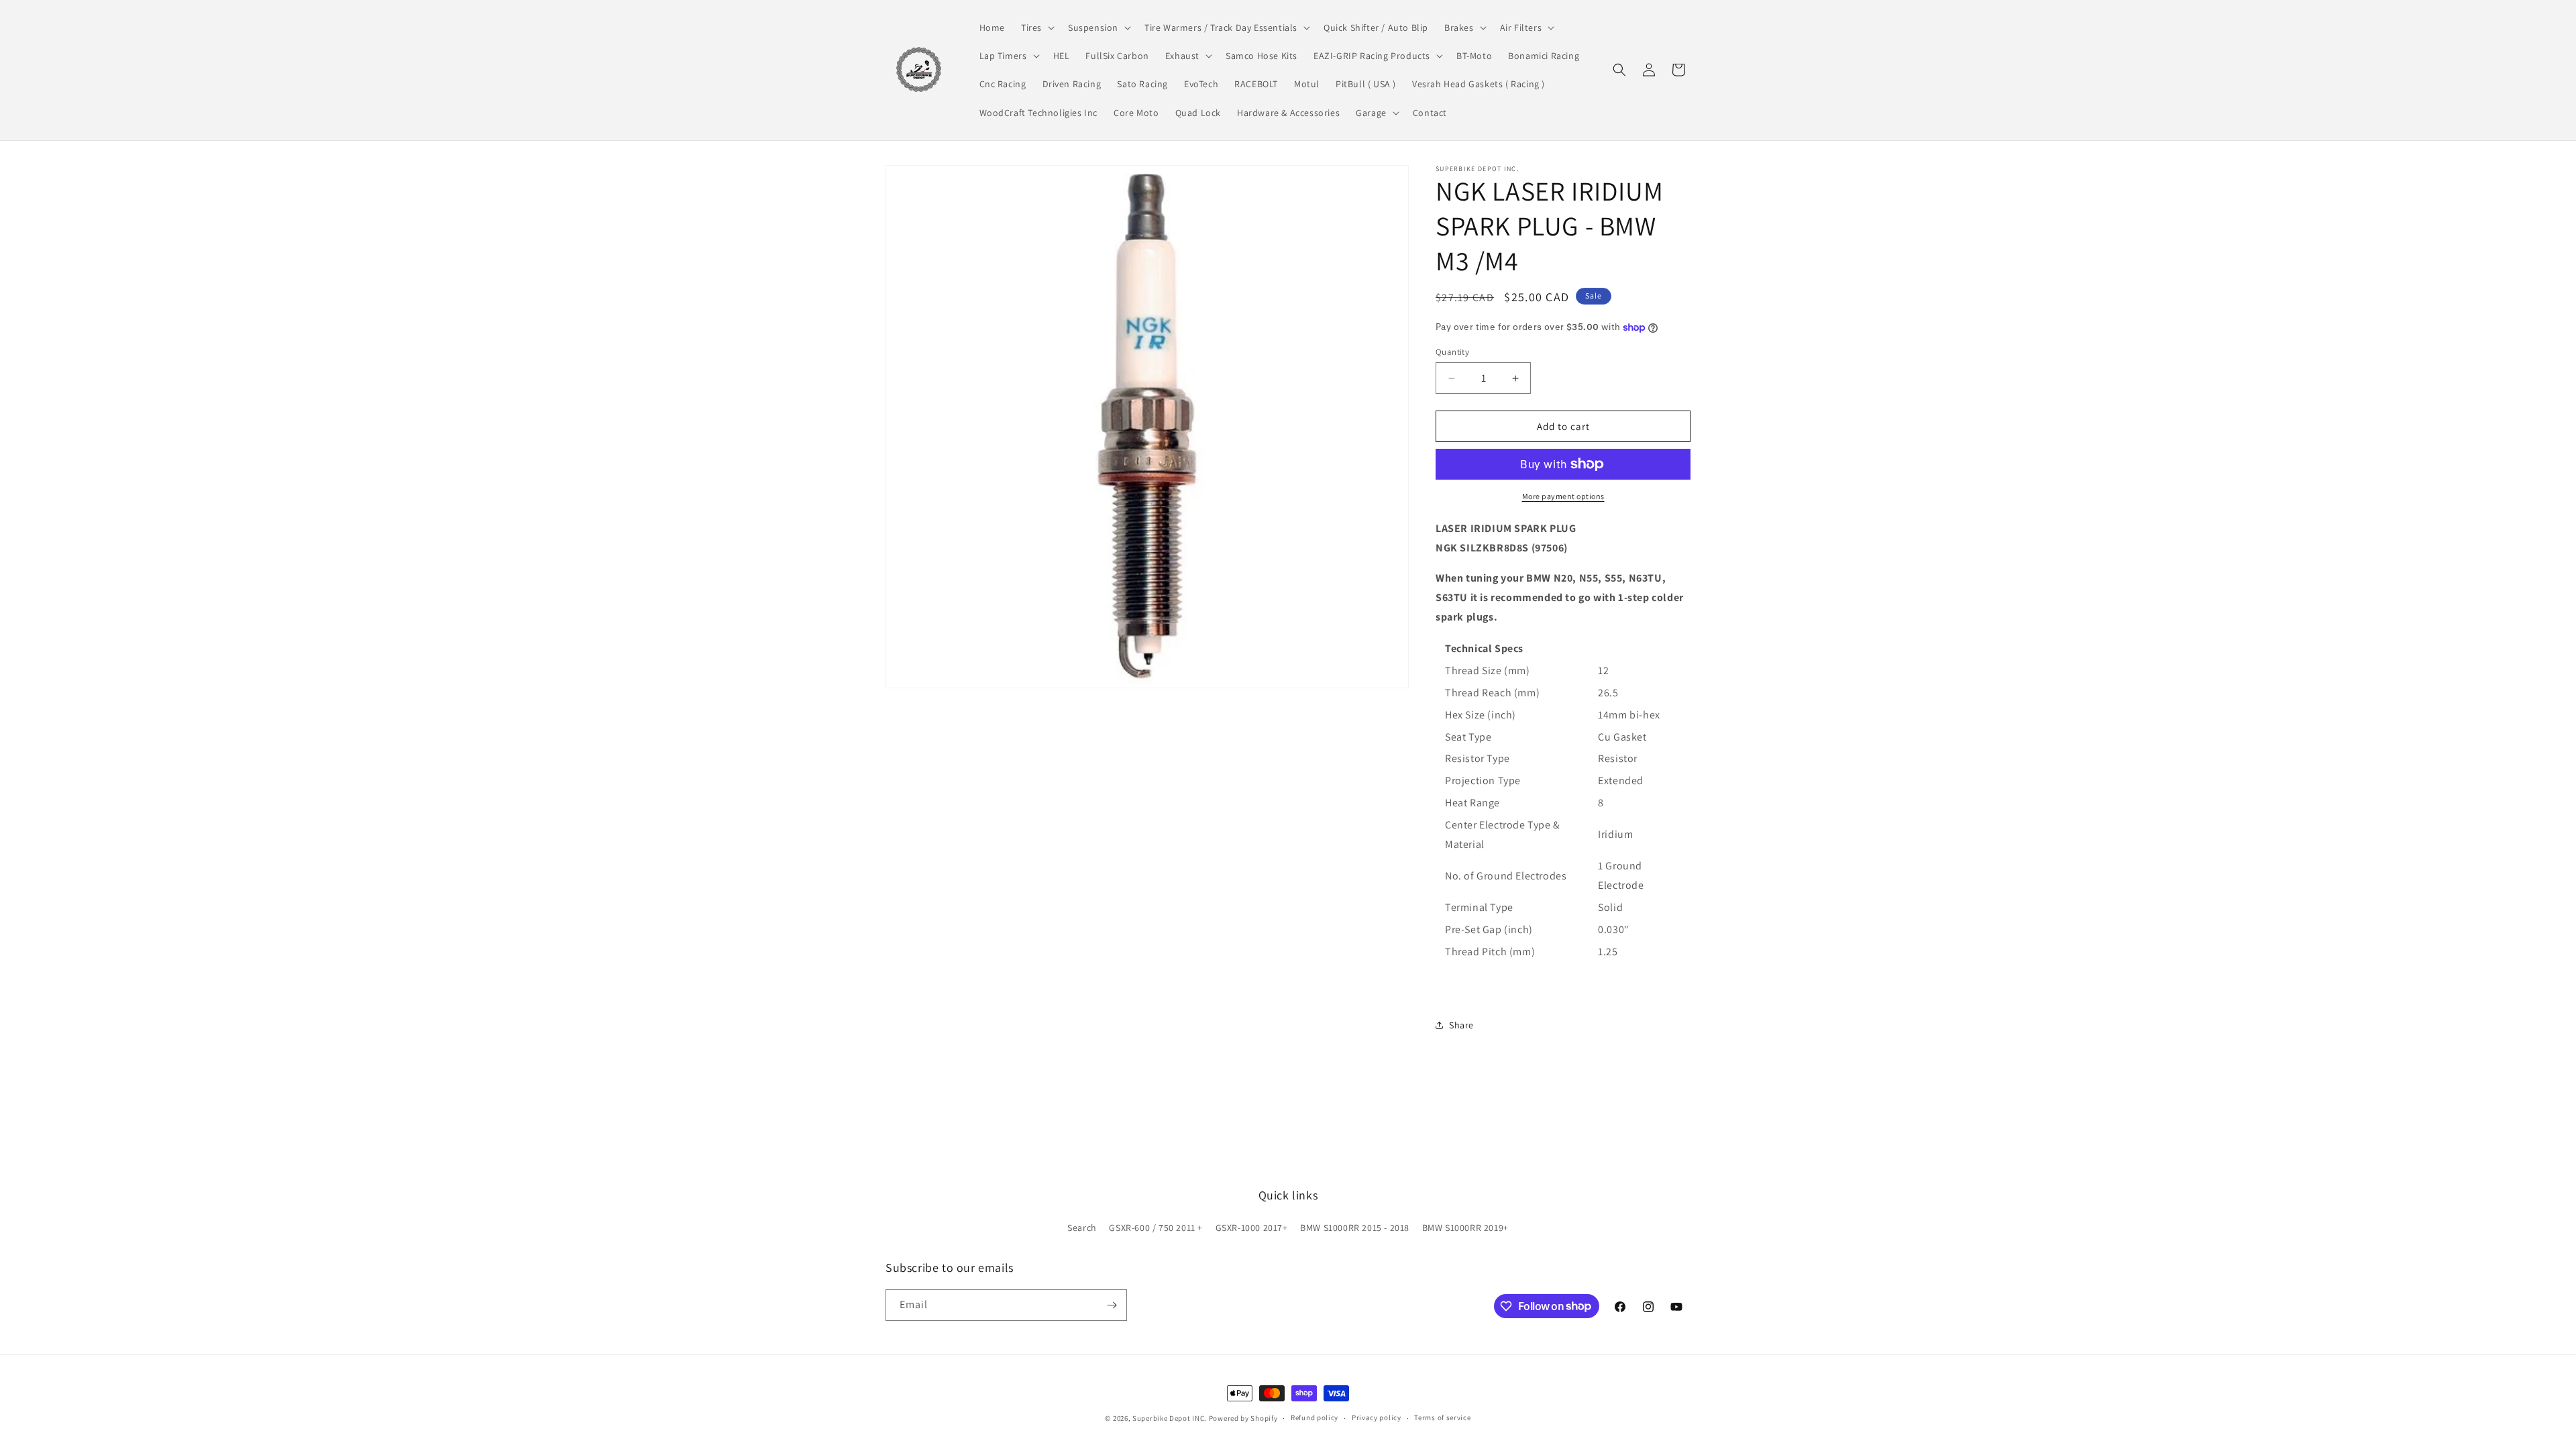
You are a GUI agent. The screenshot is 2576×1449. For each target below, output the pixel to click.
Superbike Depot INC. (1170, 1418)
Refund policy (1314, 1417)
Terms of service (1442, 1417)
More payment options (1563, 496)
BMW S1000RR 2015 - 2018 (1355, 1228)
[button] (1036, 28)
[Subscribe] (1112, 1305)
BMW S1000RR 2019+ (1465, 1228)
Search (1082, 1228)
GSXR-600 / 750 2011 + (1156, 1228)
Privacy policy (1377, 1417)
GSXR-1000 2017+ (1252, 1228)
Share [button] (1461, 1025)
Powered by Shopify (1243, 1418)
